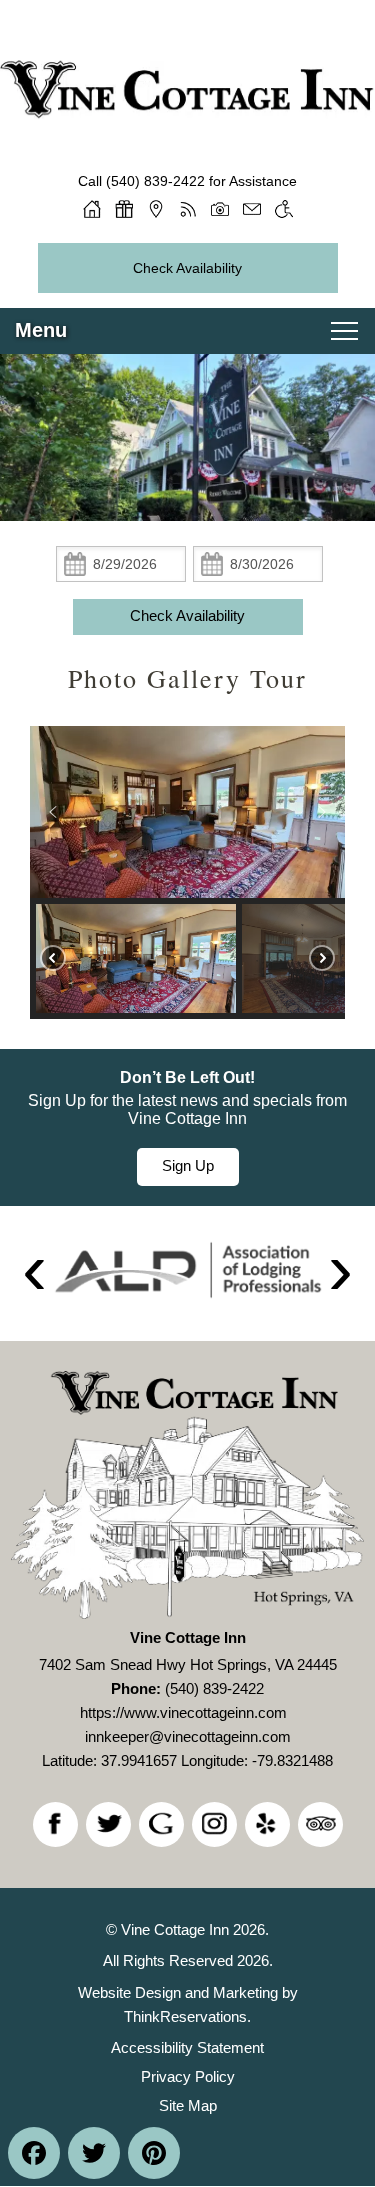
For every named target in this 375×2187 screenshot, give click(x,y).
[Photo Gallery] (220, 209)
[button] (53, 812)
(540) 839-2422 (155, 181)
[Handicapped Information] (284, 209)
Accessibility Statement (187, 2047)
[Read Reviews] (320, 1824)
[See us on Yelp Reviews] (267, 1824)
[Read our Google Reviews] (161, 1824)
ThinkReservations (185, 2016)
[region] (187, 872)
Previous (34, 1273)
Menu (41, 330)
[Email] (252, 209)
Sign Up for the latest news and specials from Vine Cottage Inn (187, 1109)
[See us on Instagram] (214, 1824)
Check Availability (187, 268)
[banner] (187, 1127)
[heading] (187, 678)
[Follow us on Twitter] (108, 1824)
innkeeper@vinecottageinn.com (188, 1736)
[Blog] (188, 209)
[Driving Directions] (156, 209)
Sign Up (188, 1165)
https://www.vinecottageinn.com (183, 1712)
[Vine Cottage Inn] (187, 67)
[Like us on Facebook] (55, 1824)
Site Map (188, 2105)
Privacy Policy (188, 2076)
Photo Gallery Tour (187, 678)
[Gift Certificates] (124, 209)
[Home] (92, 209)
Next (341, 1273)
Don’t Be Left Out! (187, 1077)
